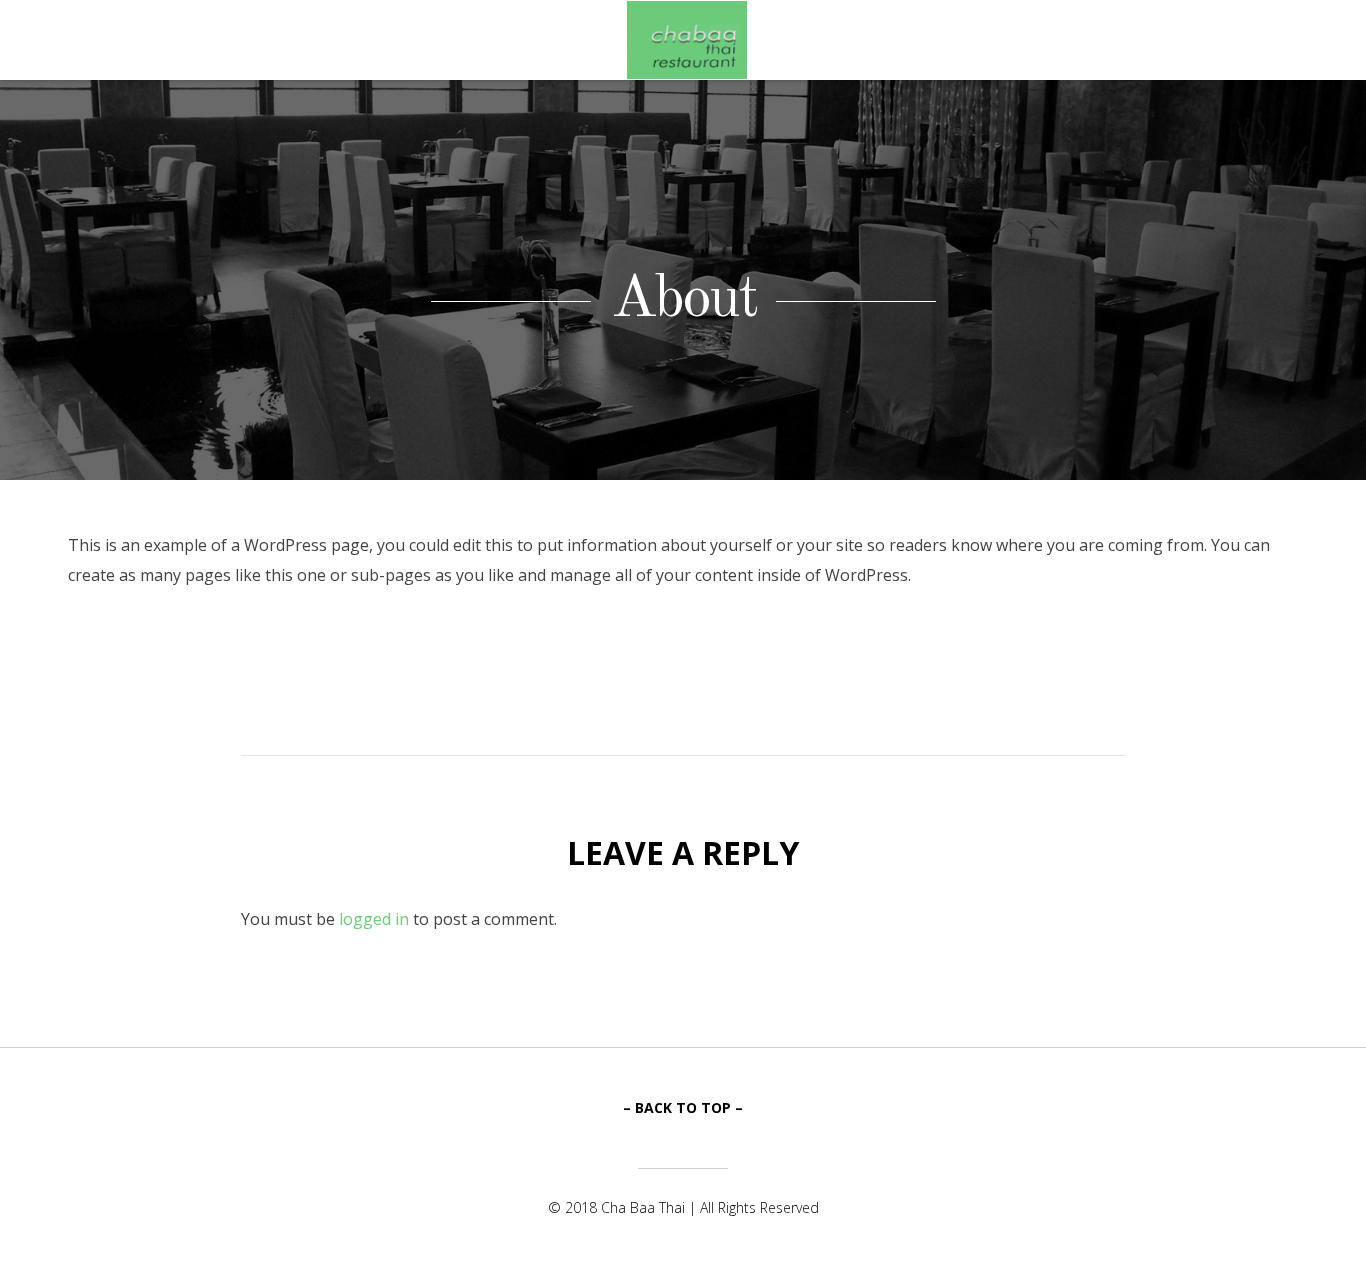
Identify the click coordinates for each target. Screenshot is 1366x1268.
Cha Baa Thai (687, 40)
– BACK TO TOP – (683, 1107)
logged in (374, 919)
